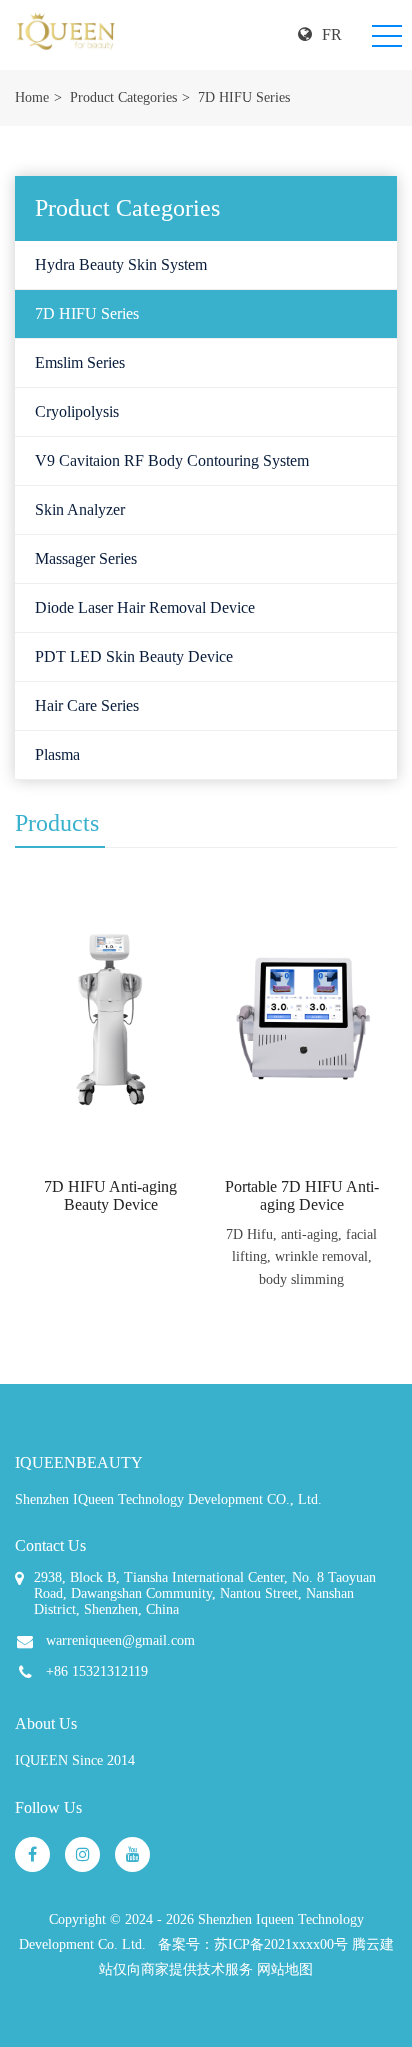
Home (32, 97)
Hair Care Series (87, 705)
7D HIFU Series (244, 97)
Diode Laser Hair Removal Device (145, 607)
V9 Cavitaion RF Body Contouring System (172, 460)
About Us (46, 1723)
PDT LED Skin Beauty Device (134, 656)
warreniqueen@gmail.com (120, 1640)
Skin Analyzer (80, 509)
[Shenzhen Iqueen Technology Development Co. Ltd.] (66, 35)
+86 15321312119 (97, 1671)
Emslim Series (80, 362)
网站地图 (285, 1969)
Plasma (57, 754)
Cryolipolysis (77, 411)
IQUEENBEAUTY (79, 1462)
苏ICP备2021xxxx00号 (281, 1944)
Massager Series (86, 558)
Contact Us (50, 1545)
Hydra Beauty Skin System (121, 264)
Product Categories (123, 97)
